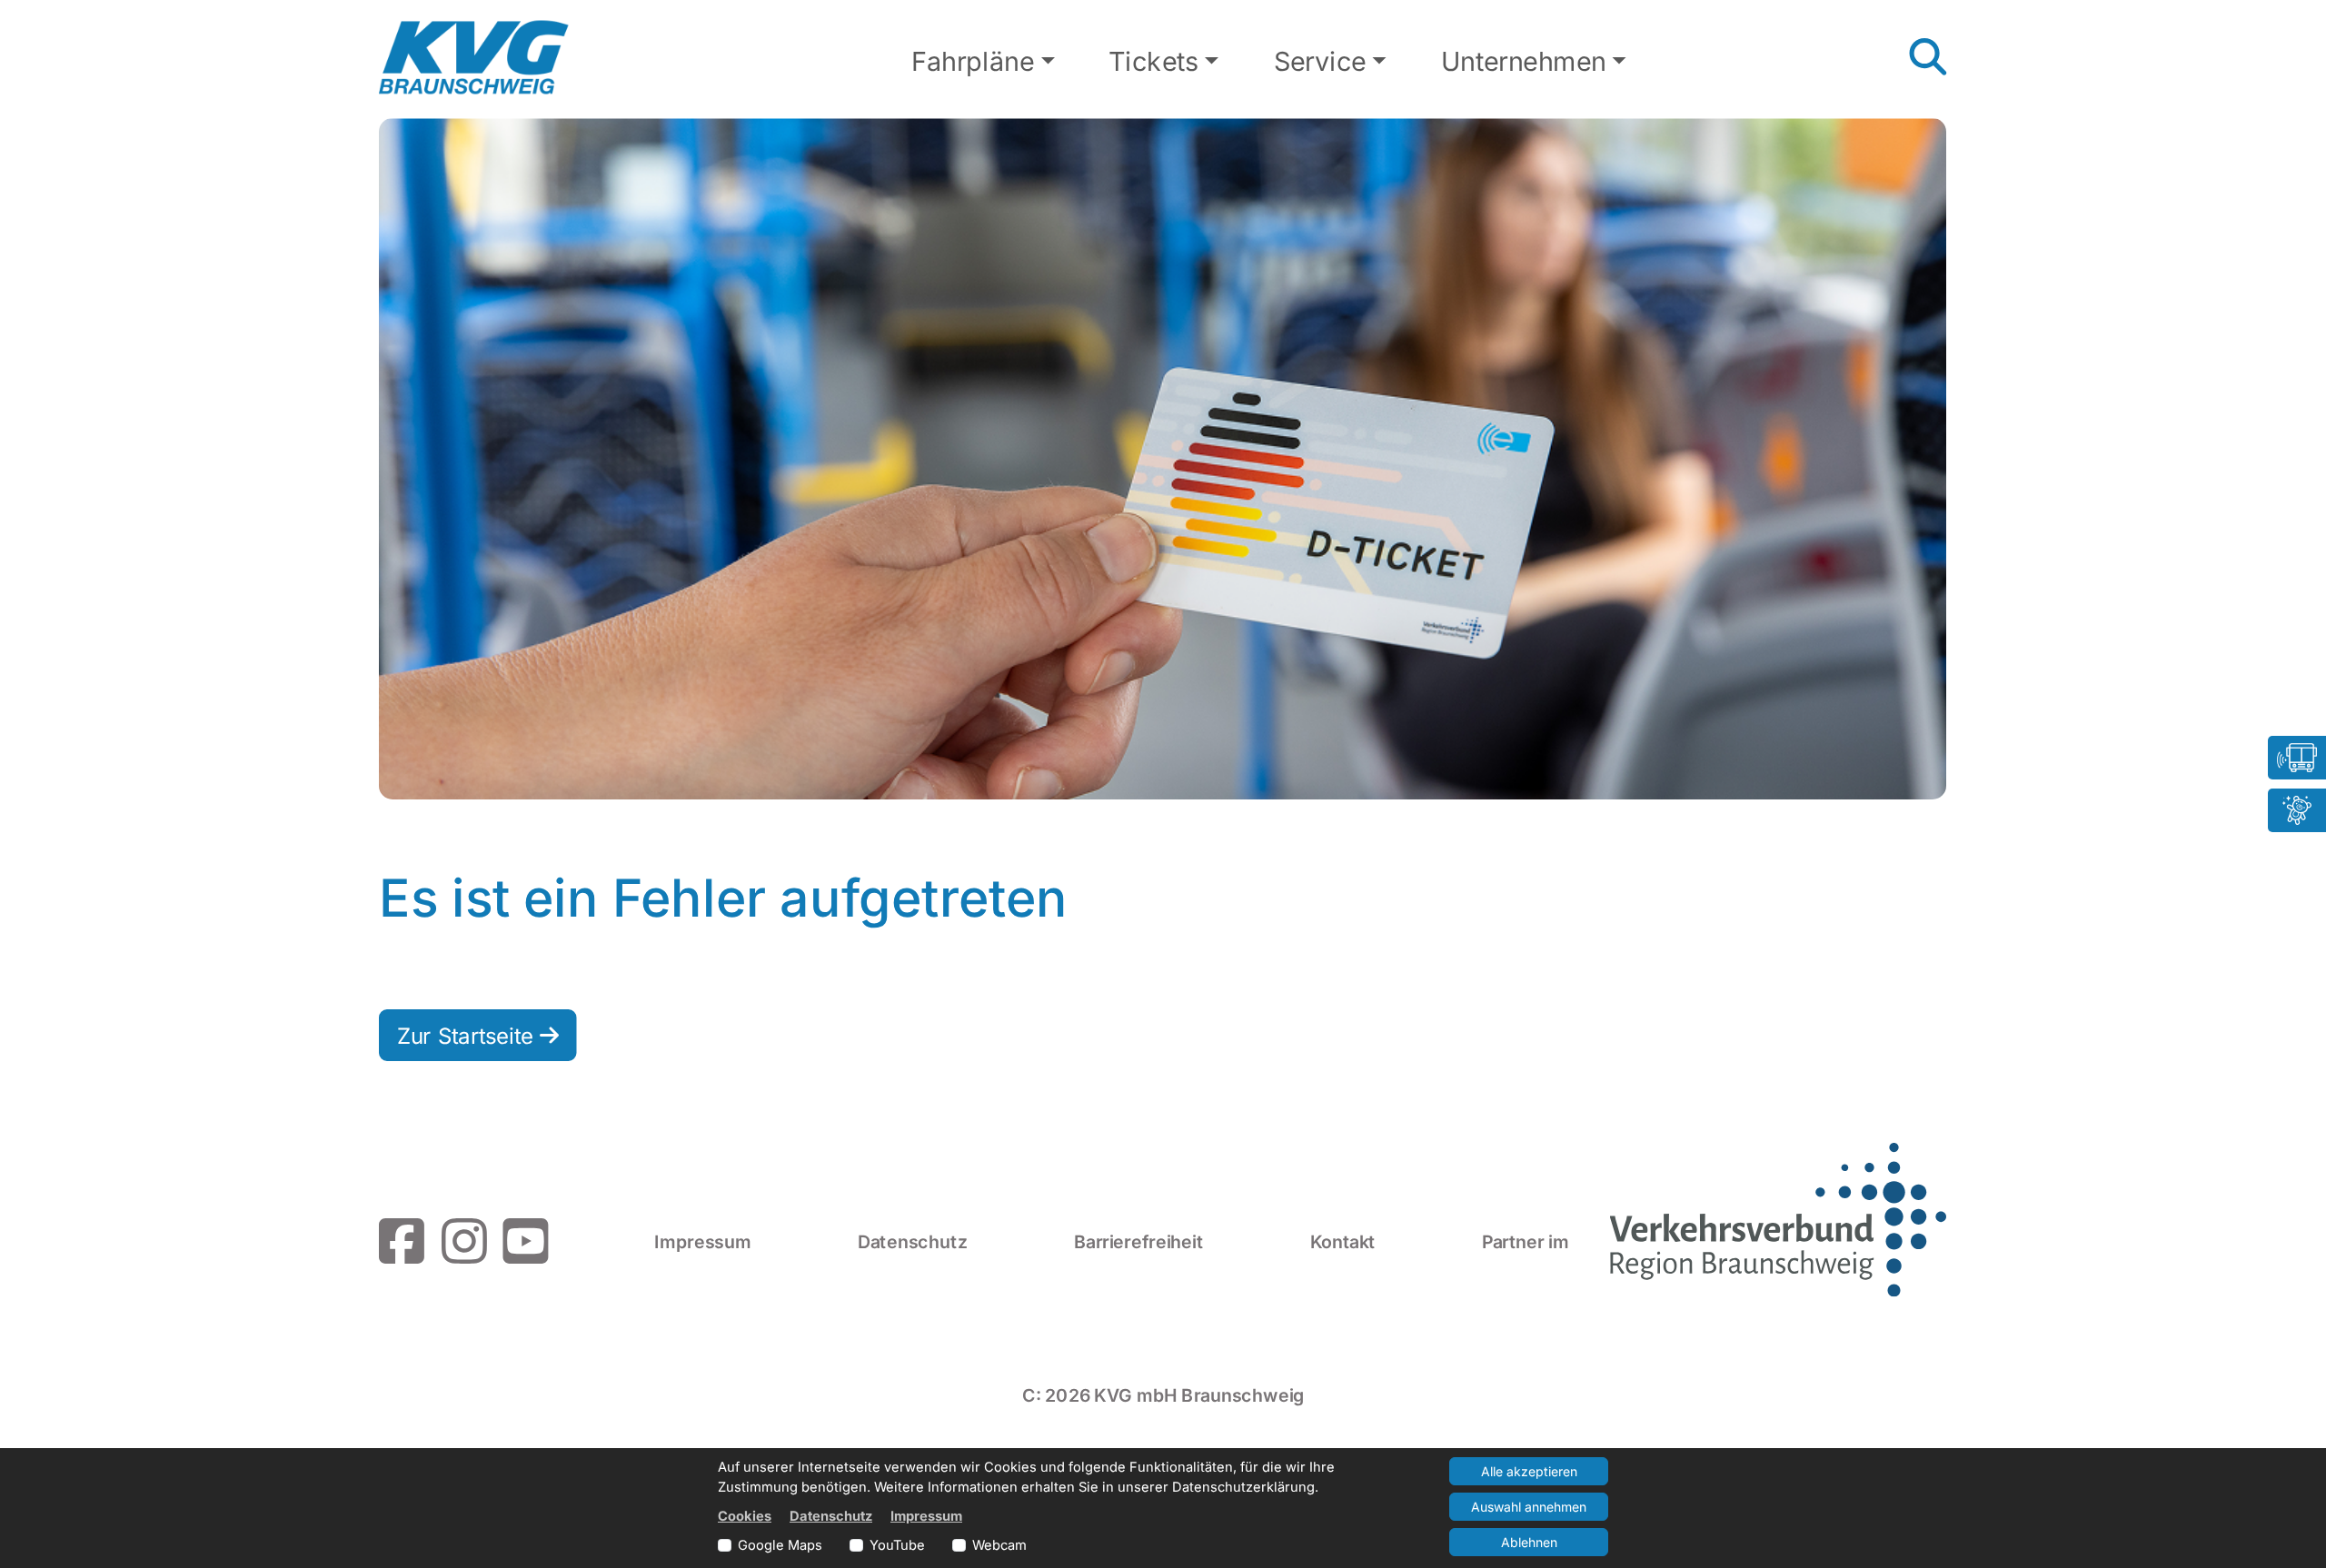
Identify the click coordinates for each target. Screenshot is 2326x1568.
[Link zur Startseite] (474, 58)
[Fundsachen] (2297, 810)
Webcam (999, 1545)
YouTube (897, 1545)
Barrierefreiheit (1139, 1241)
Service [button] (1320, 62)
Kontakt (1343, 1241)
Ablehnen (1529, 1542)
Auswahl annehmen (1529, 1507)
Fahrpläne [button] (973, 62)
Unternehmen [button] (1524, 62)
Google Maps (780, 1545)
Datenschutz (912, 1241)
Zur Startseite (469, 1035)
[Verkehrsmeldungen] (2297, 758)
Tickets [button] (1153, 62)
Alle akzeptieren (1529, 1471)
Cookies (745, 1516)
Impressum (703, 1241)
